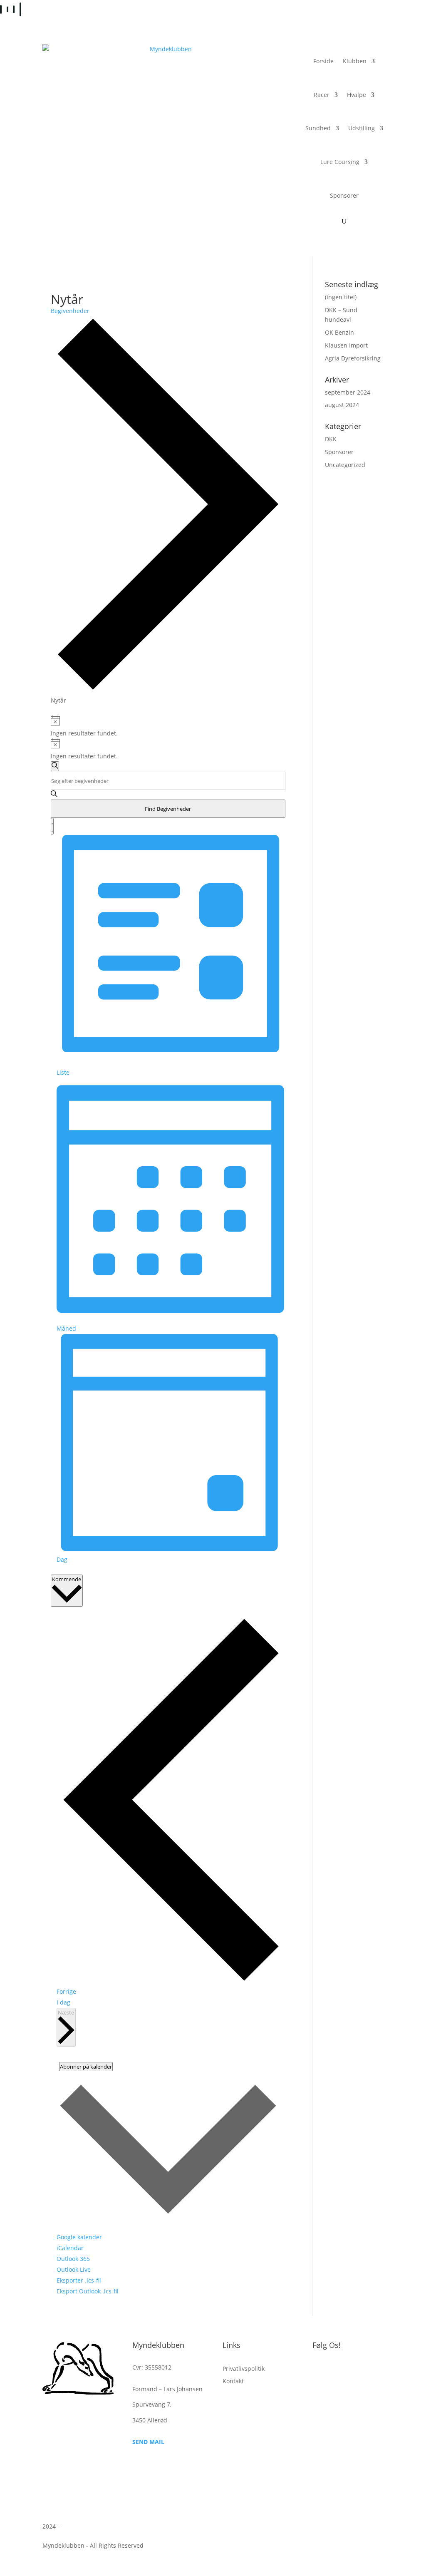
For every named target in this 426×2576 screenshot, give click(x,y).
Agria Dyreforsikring (353, 358)
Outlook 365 (73, 2259)
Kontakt (233, 2382)
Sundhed (318, 128)
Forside (323, 61)
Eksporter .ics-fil (79, 2280)
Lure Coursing (340, 162)
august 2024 (342, 405)
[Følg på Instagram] (336, 2369)
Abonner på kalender (86, 2067)
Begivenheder (70, 311)
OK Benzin (339, 332)
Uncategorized (345, 465)
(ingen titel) (341, 297)
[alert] (168, 727)
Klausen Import (346, 345)
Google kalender (79, 2237)
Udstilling (362, 128)
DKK (331, 439)
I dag (63, 2002)
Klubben (355, 61)
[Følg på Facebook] (319, 2369)
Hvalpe (357, 95)
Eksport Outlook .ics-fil (88, 2291)
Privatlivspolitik (244, 2369)
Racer (322, 95)
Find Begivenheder (168, 809)
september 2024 (348, 392)
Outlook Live (74, 2269)
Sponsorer (344, 195)
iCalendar (70, 2248)
